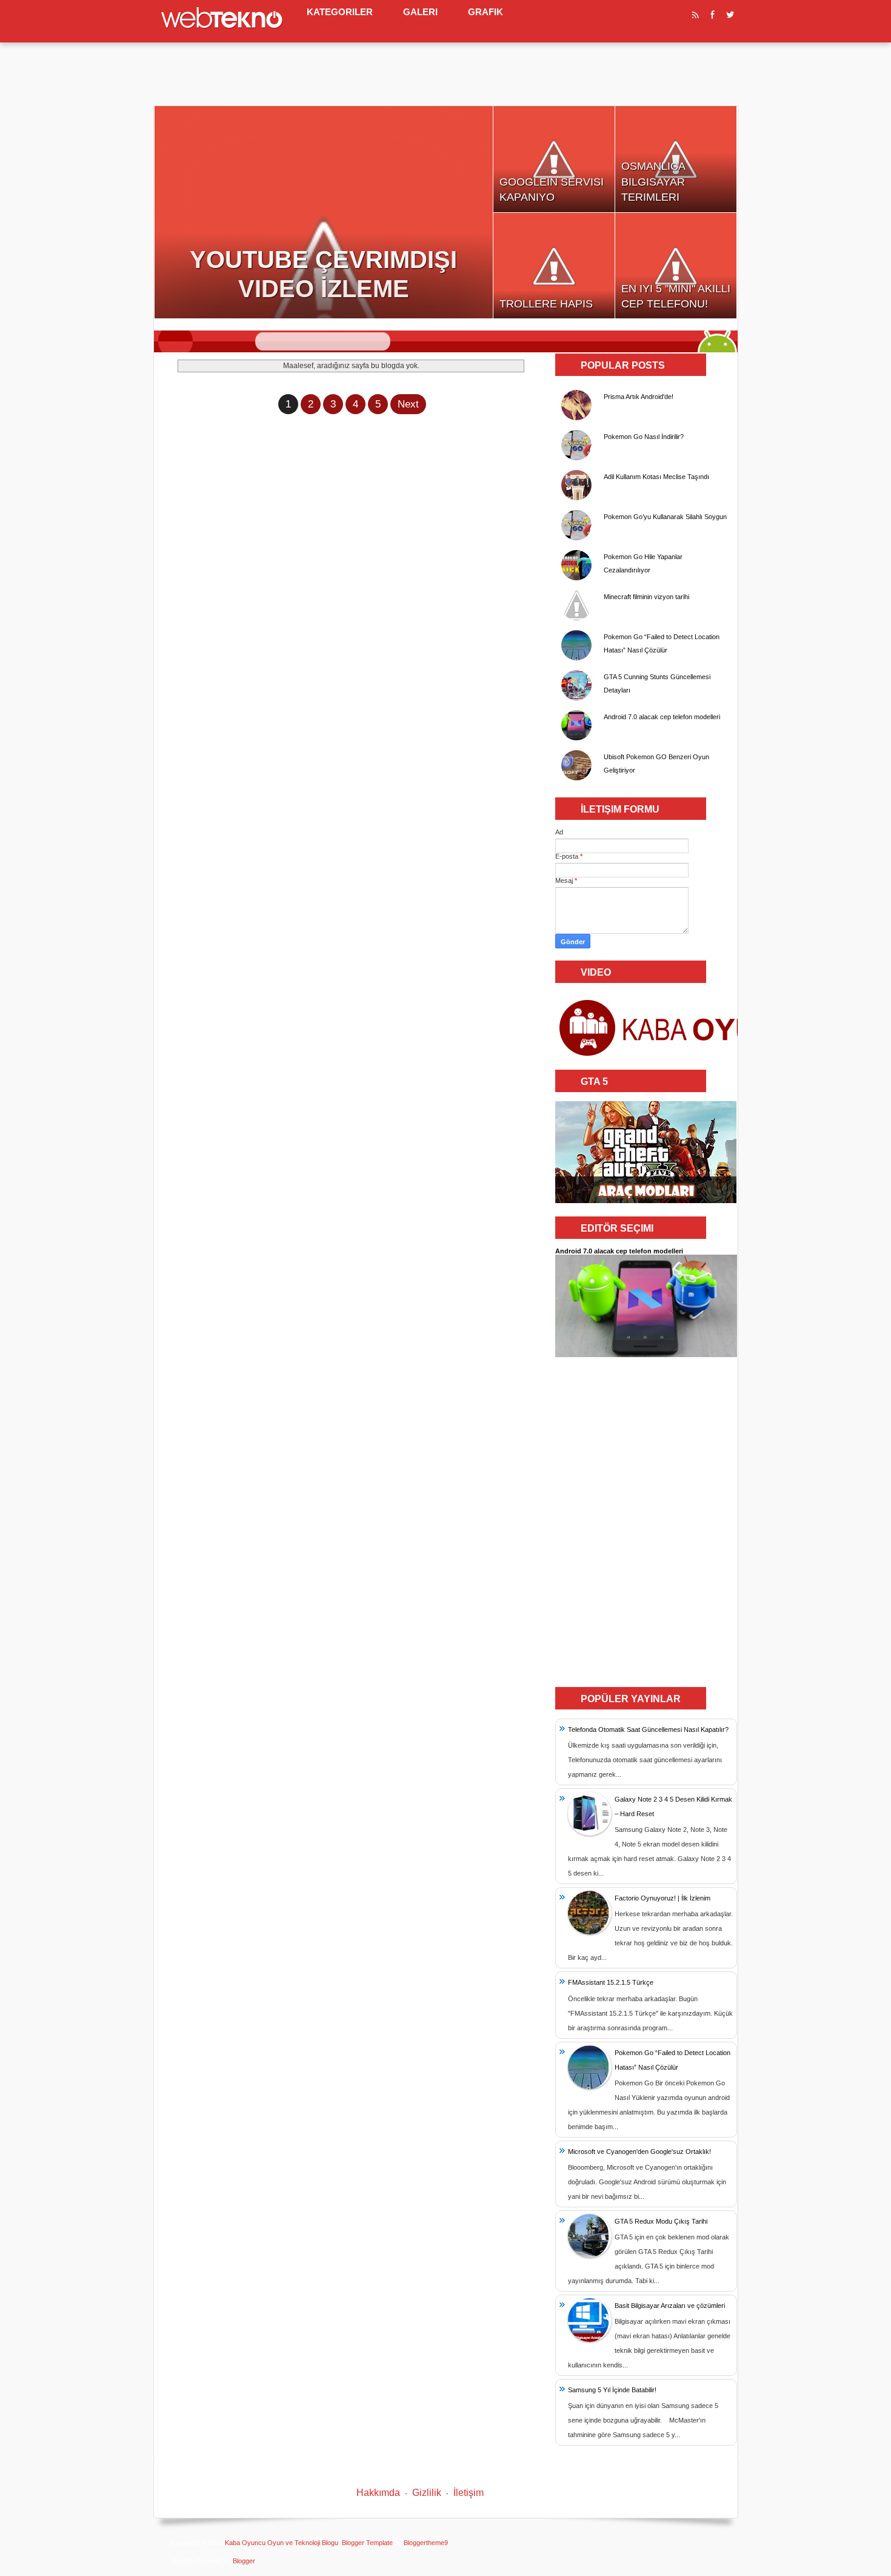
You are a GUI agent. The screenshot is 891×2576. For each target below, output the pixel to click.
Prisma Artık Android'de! (639, 397)
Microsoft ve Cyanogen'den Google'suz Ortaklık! (639, 2152)
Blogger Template (367, 2543)
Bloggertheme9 (426, 2543)
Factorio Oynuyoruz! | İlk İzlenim (662, 1898)
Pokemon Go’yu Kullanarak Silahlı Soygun (665, 517)
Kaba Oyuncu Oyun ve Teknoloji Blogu (282, 2543)
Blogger (244, 2561)
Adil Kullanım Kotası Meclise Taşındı (656, 477)
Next (408, 404)
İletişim (469, 2493)
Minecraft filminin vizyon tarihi (646, 597)
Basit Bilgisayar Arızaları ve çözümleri (670, 2306)
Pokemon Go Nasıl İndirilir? (644, 437)
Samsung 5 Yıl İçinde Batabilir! (612, 2390)
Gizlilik (427, 2493)
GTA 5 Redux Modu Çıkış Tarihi (661, 2221)
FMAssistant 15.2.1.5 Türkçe (611, 1982)
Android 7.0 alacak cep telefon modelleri (662, 717)
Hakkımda (378, 2493)
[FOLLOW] (713, 17)
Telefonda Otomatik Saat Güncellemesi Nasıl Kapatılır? (648, 1729)
